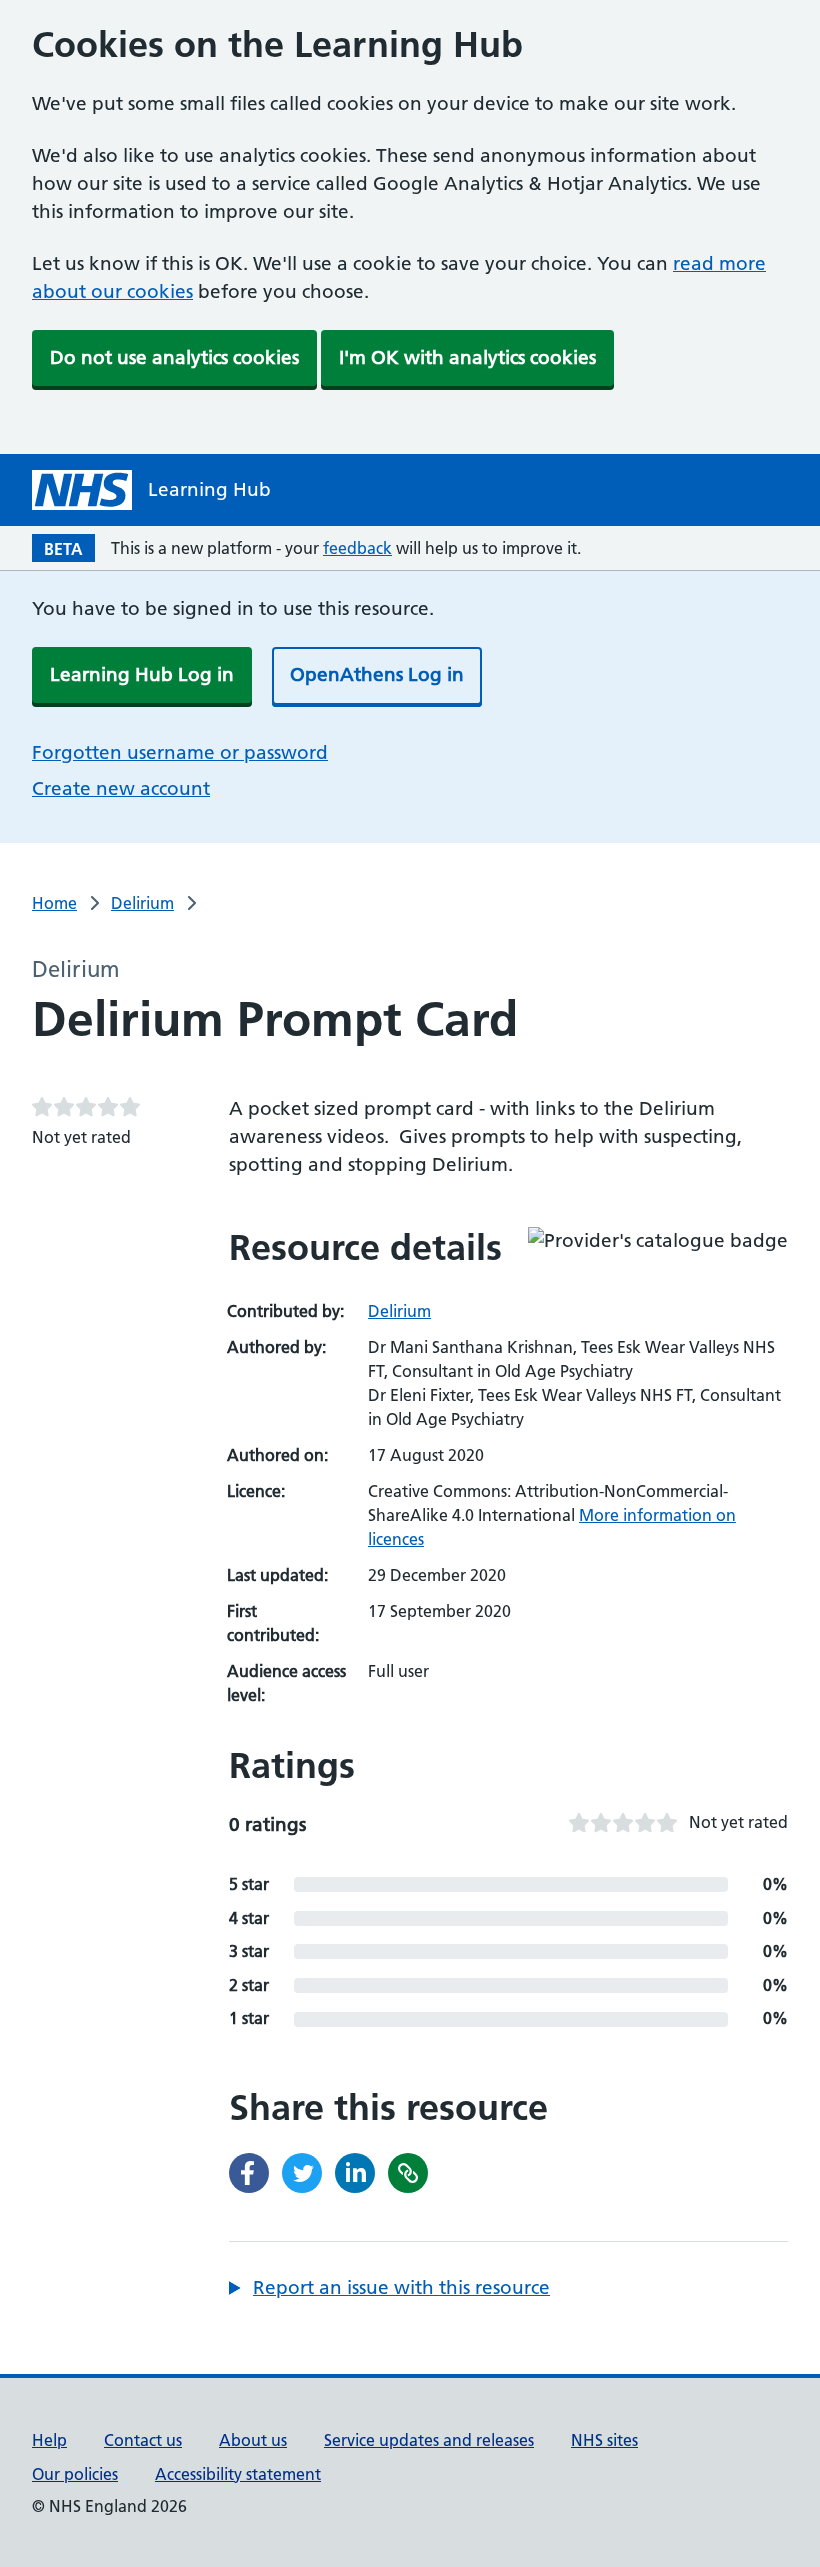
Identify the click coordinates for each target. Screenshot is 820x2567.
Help (49, 2440)
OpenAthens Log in (377, 674)
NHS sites (604, 2440)
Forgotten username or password (180, 752)
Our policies (75, 2474)
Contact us (143, 2440)
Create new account (121, 788)
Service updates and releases (429, 2440)
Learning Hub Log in (142, 674)
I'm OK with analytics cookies (467, 357)
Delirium (142, 903)
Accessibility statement (238, 2474)
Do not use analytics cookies (174, 357)
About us (253, 2440)
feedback (357, 548)
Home (54, 903)
